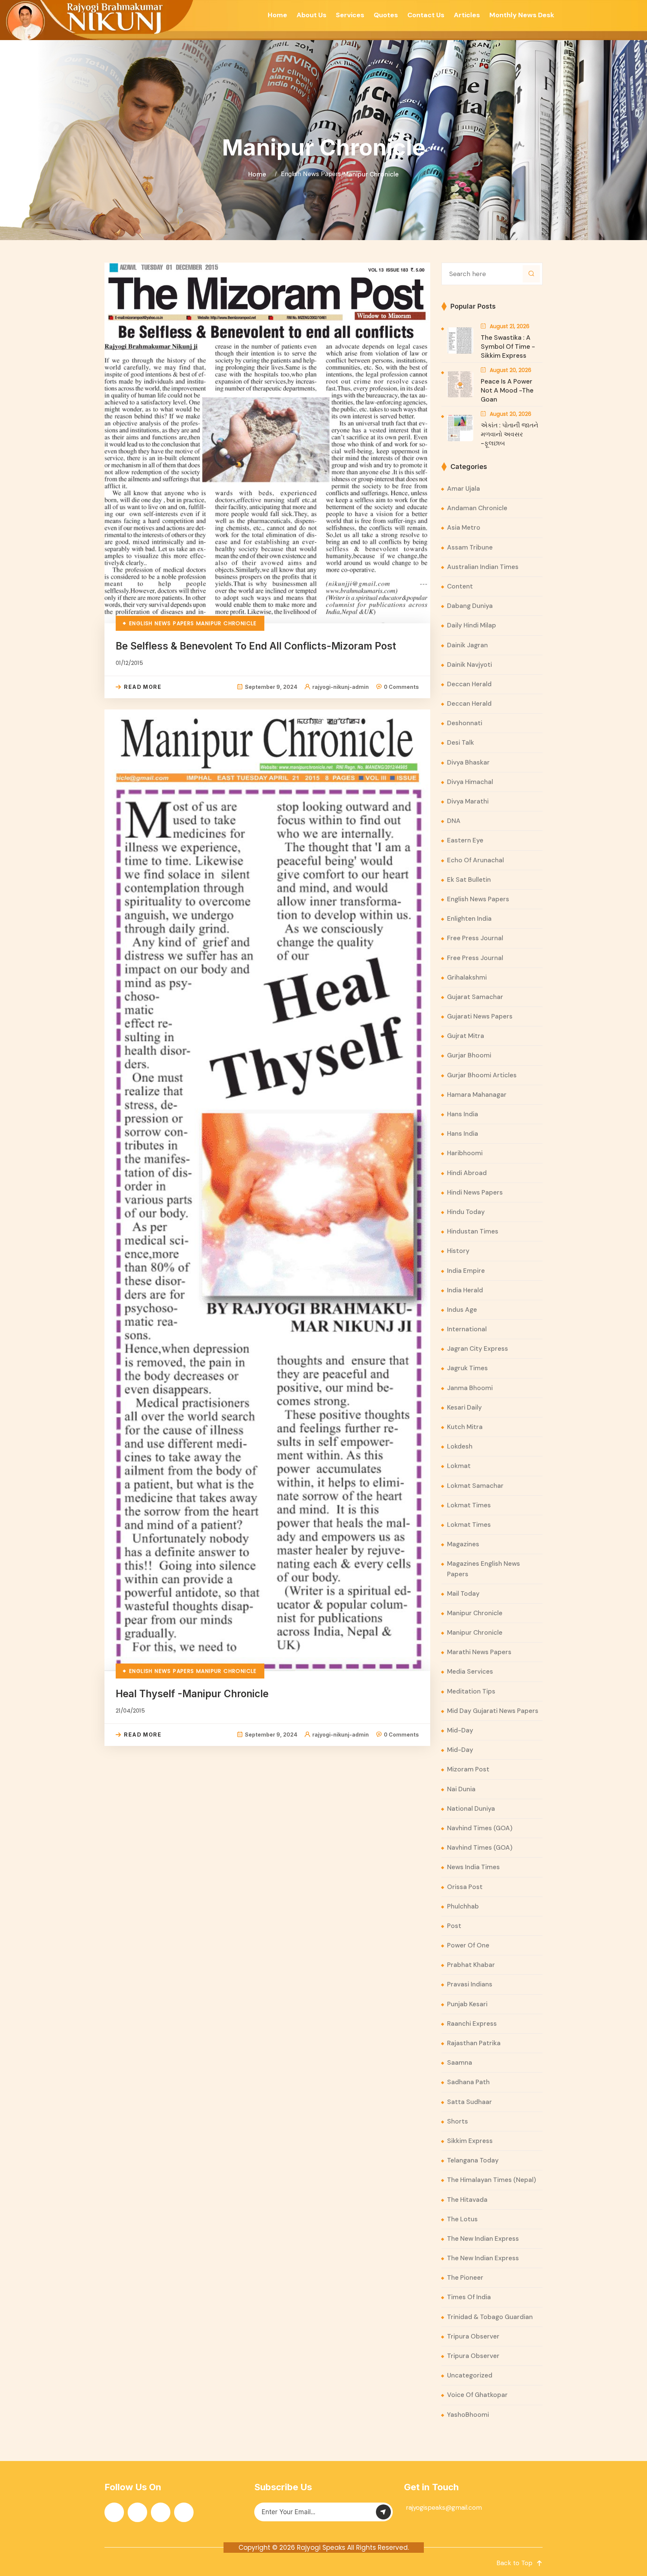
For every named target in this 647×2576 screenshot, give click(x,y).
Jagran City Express (478, 1348)
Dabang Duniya (470, 606)
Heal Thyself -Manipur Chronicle (192, 1694)
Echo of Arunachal (476, 860)
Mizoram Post (468, 1769)
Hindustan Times (473, 1231)
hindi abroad (467, 1173)
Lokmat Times (469, 1505)
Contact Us (426, 15)
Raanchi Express (472, 2023)
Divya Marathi (468, 801)
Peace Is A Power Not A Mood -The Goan (507, 390)
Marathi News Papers (479, 1652)
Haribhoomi (465, 1153)
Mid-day (460, 1730)
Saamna (460, 2062)
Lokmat (459, 1466)
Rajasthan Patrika (474, 2043)
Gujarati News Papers (480, 1016)
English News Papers (311, 174)
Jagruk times (467, 1368)
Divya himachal (470, 782)
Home (277, 15)
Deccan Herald (469, 684)
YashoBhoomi (468, 2415)
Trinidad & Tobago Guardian (490, 2317)
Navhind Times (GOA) (480, 1828)
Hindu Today (466, 1212)
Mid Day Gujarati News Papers (493, 1711)
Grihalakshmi (467, 977)
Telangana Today (473, 2160)
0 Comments (401, 687)
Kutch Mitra (465, 1427)
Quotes (386, 15)
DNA (454, 821)
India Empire (466, 1271)
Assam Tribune (470, 547)
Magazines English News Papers (484, 1569)
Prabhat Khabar (471, 1965)
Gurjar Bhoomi (469, 1055)
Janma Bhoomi (470, 1388)
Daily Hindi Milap (472, 625)
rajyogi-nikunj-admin (341, 687)
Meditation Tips (471, 1691)
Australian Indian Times (483, 567)
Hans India (463, 1114)
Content (460, 586)
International (467, 1329)
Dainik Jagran (467, 645)
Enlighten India (469, 918)
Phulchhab (463, 1906)
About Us (312, 15)
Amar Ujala (464, 488)
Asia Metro (464, 527)
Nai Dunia (461, 1789)
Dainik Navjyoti (470, 665)
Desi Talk (461, 742)
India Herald (465, 1290)
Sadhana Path (468, 2082)
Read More (143, 687)
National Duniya (471, 1808)
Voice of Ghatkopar (477, 2395)
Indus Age (462, 1310)
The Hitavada (467, 2200)
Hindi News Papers (475, 1192)
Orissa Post (465, 1887)
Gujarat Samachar (475, 997)
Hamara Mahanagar (477, 1095)
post (454, 1926)
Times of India (469, 2297)
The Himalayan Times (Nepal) (492, 2180)
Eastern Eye (465, 840)
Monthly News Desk (522, 15)
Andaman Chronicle (477, 508)
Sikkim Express (470, 2141)
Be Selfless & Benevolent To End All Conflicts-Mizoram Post (256, 646)
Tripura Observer (473, 2336)
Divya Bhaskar (468, 762)
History (458, 1251)
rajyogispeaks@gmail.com (444, 2507)
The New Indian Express (483, 2239)
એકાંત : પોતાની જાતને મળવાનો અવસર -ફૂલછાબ (510, 434)
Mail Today (463, 1593)
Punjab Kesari (467, 2004)
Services (350, 15)
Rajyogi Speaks (321, 2548)
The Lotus (462, 2219)
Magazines (463, 1544)
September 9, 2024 (271, 687)
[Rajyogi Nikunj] (98, 20)
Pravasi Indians (470, 1984)
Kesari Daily (464, 1407)
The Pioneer (465, 2277)
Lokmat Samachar (475, 1486)
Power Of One (468, 1945)
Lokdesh (460, 1446)
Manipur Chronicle (371, 174)
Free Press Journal (475, 938)
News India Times (473, 1867)
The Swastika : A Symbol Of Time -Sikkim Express (508, 346)
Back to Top (514, 2563)
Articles (467, 15)
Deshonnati (465, 723)
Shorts (458, 2121)
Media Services (470, 1671)
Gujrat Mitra (466, 1036)
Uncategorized (470, 2375)
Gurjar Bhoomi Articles (482, 1075)
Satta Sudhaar (470, 2102)
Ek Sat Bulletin (469, 880)
